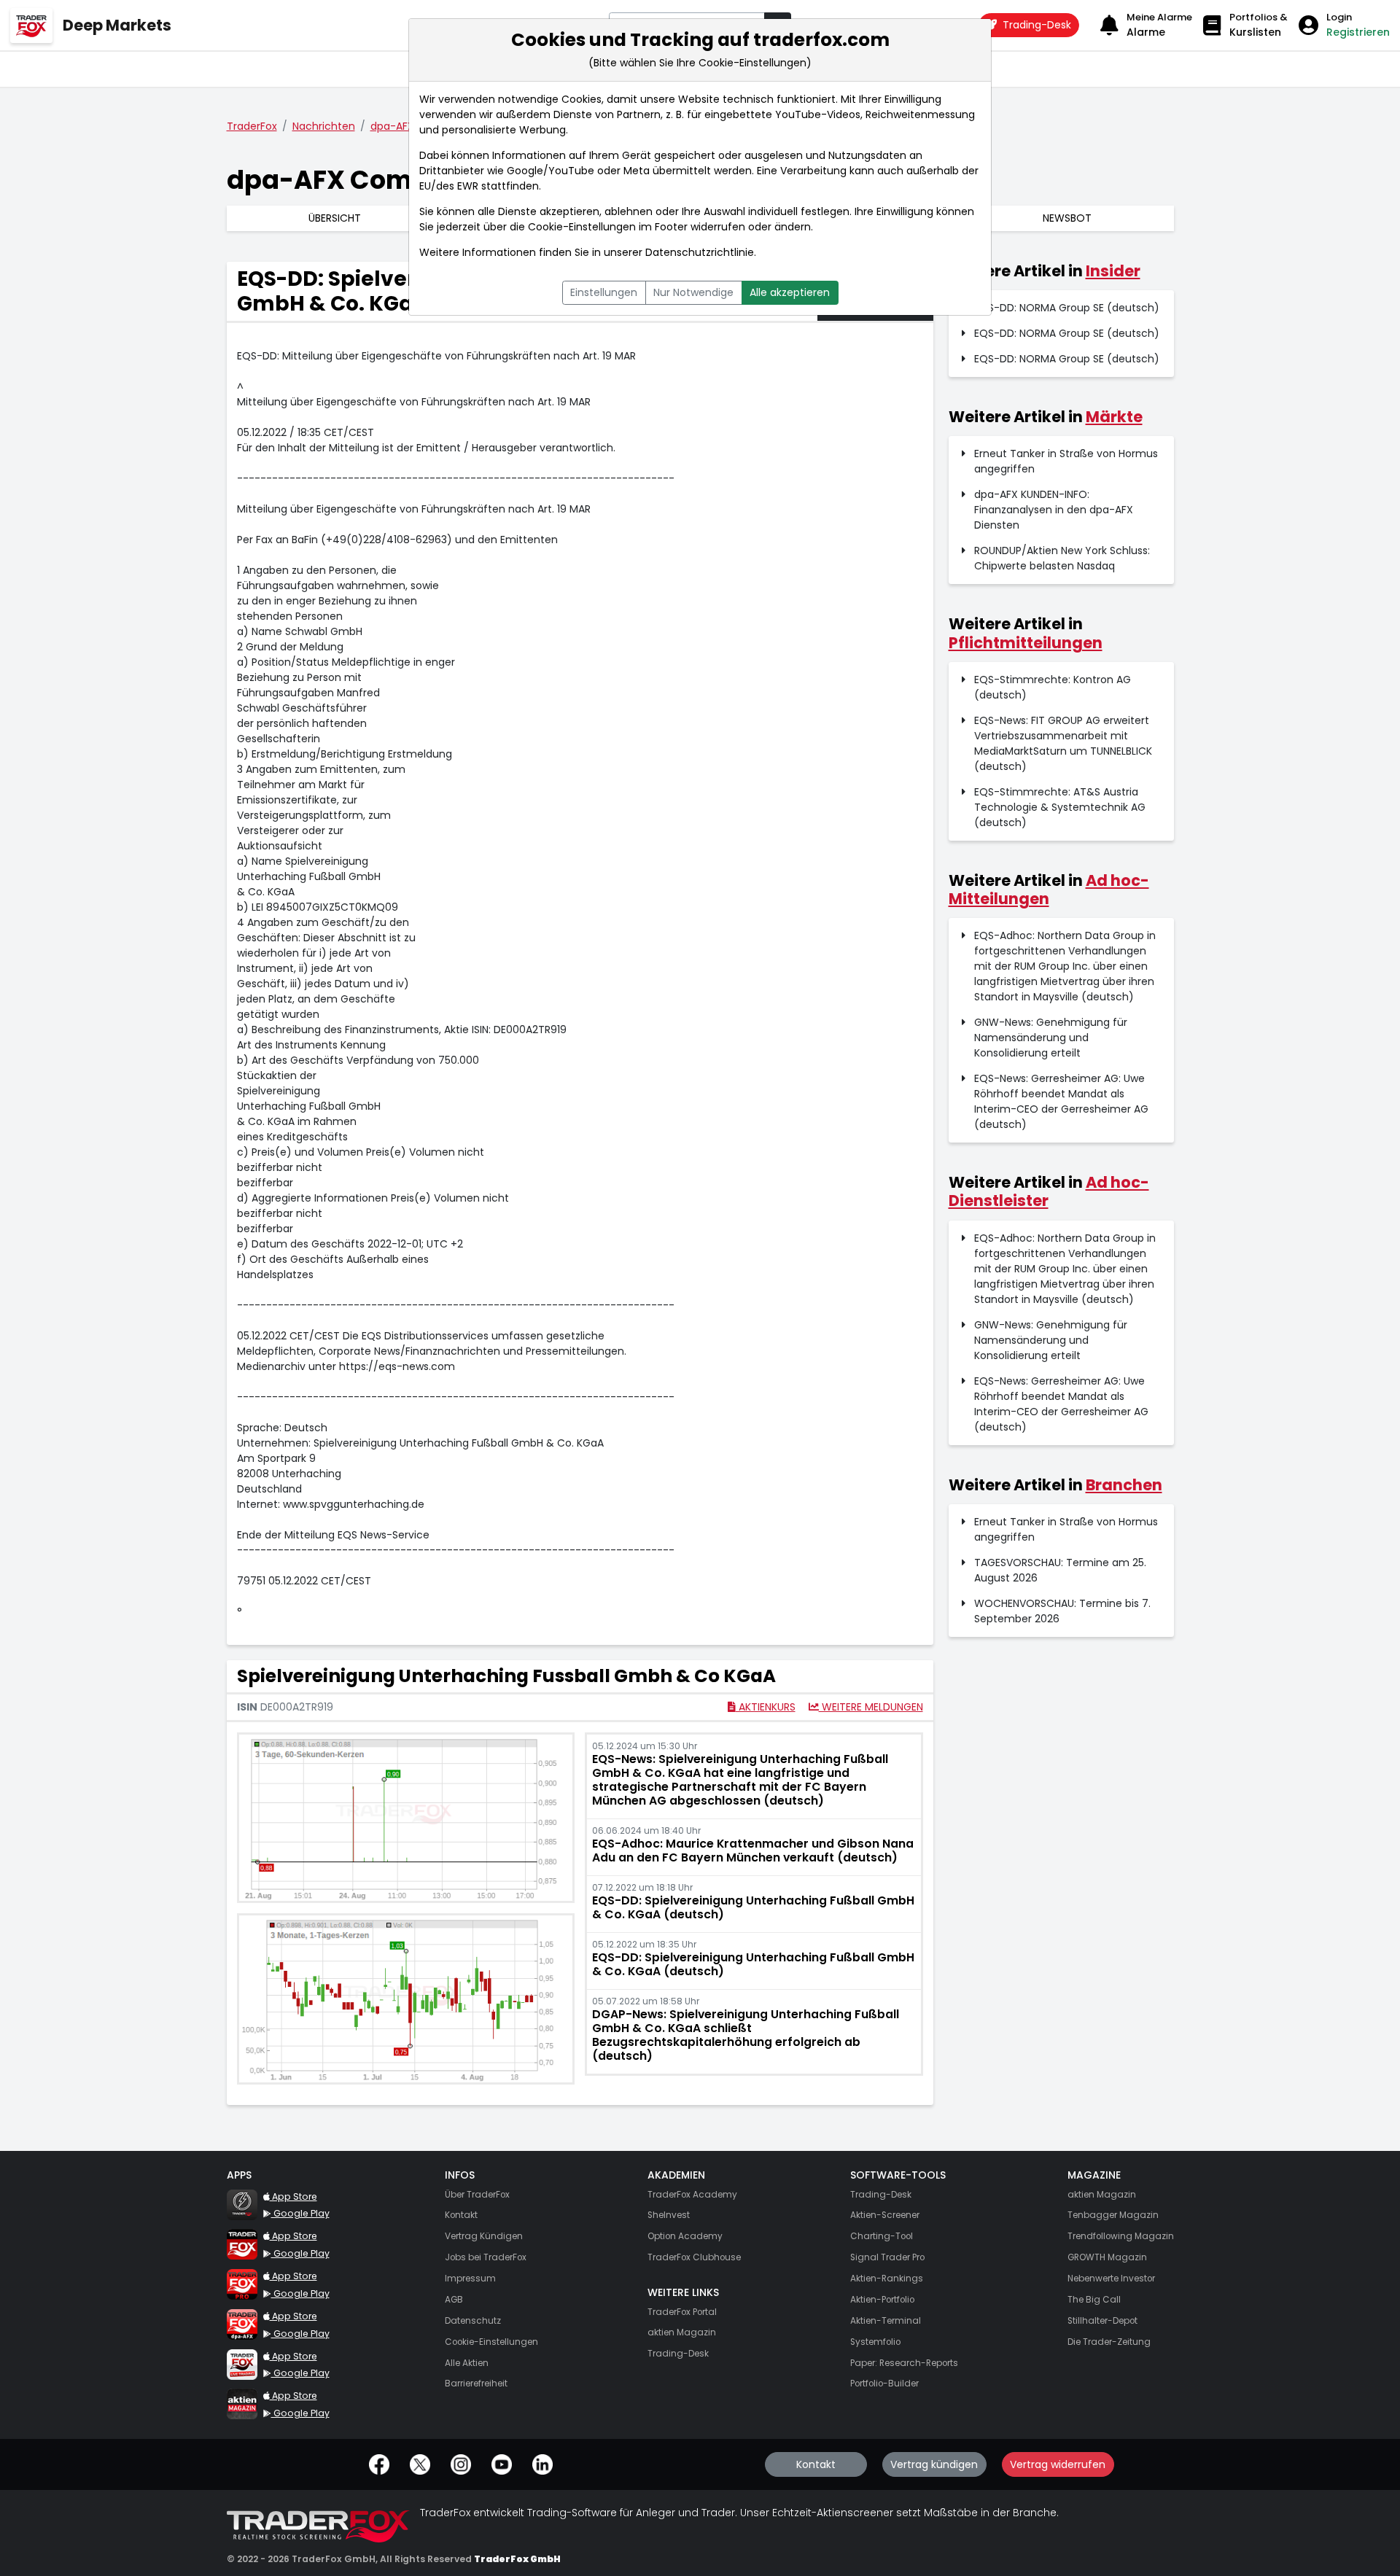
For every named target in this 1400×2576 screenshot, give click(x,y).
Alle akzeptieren (790, 292)
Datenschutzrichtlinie (700, 252)
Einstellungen (604, 292)
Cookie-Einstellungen (582, 227)
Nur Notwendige (693, 292)
